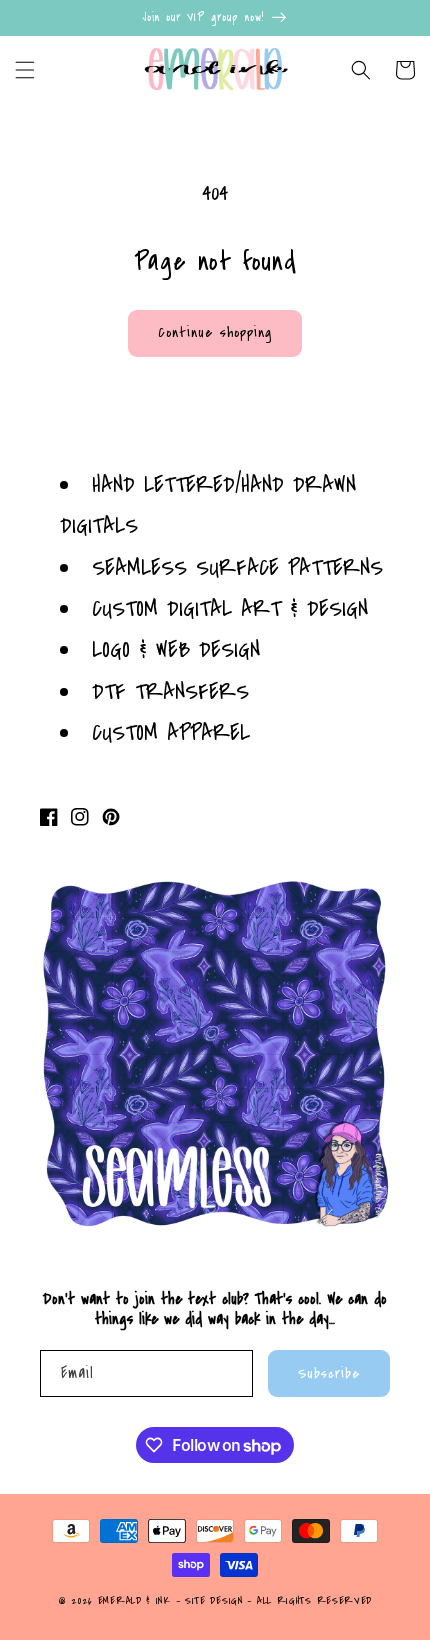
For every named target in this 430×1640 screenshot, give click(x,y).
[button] (25, 70)
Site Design (214, 1601)
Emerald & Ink (134, 1601)
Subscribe (329, 1373)
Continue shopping (215, 332)
